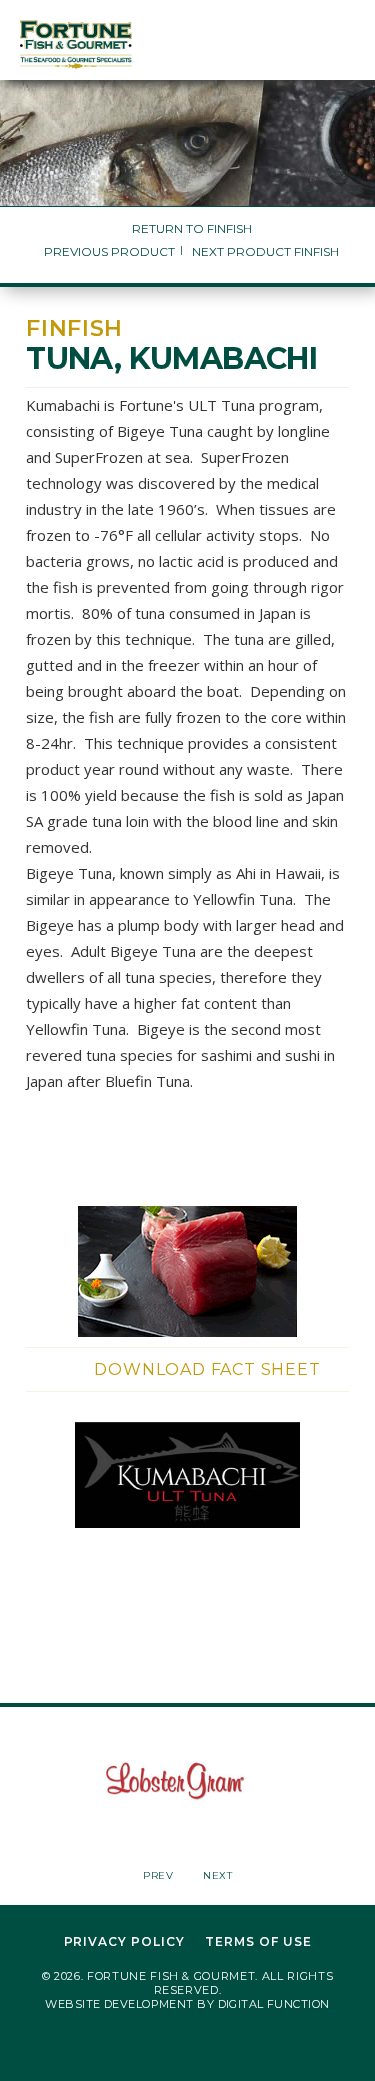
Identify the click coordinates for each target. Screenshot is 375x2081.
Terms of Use (258, 1942)
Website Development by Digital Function (187, 2004)
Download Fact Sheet (207, 1369)
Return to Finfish (192, 228)
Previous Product (109, 251)
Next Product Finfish (265, 251)
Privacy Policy (124, 1942)
